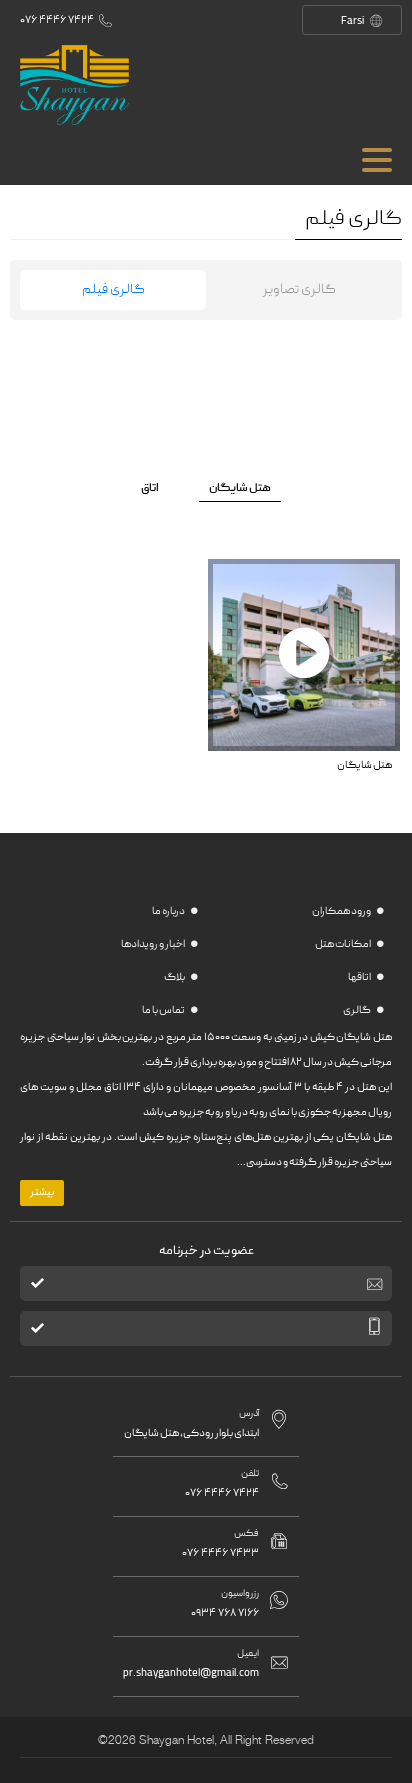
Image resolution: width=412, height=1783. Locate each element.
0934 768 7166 (225, 1613)
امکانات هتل (343, 945)
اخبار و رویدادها (153, 945)
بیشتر (42, 1193)
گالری (357, 1011)
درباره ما (169, 912)
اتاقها (360, 978)
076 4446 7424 (57, 20)
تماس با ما (164, 1011)
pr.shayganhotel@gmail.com (191, 1673)
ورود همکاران (342, 912)
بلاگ (175, 978)
